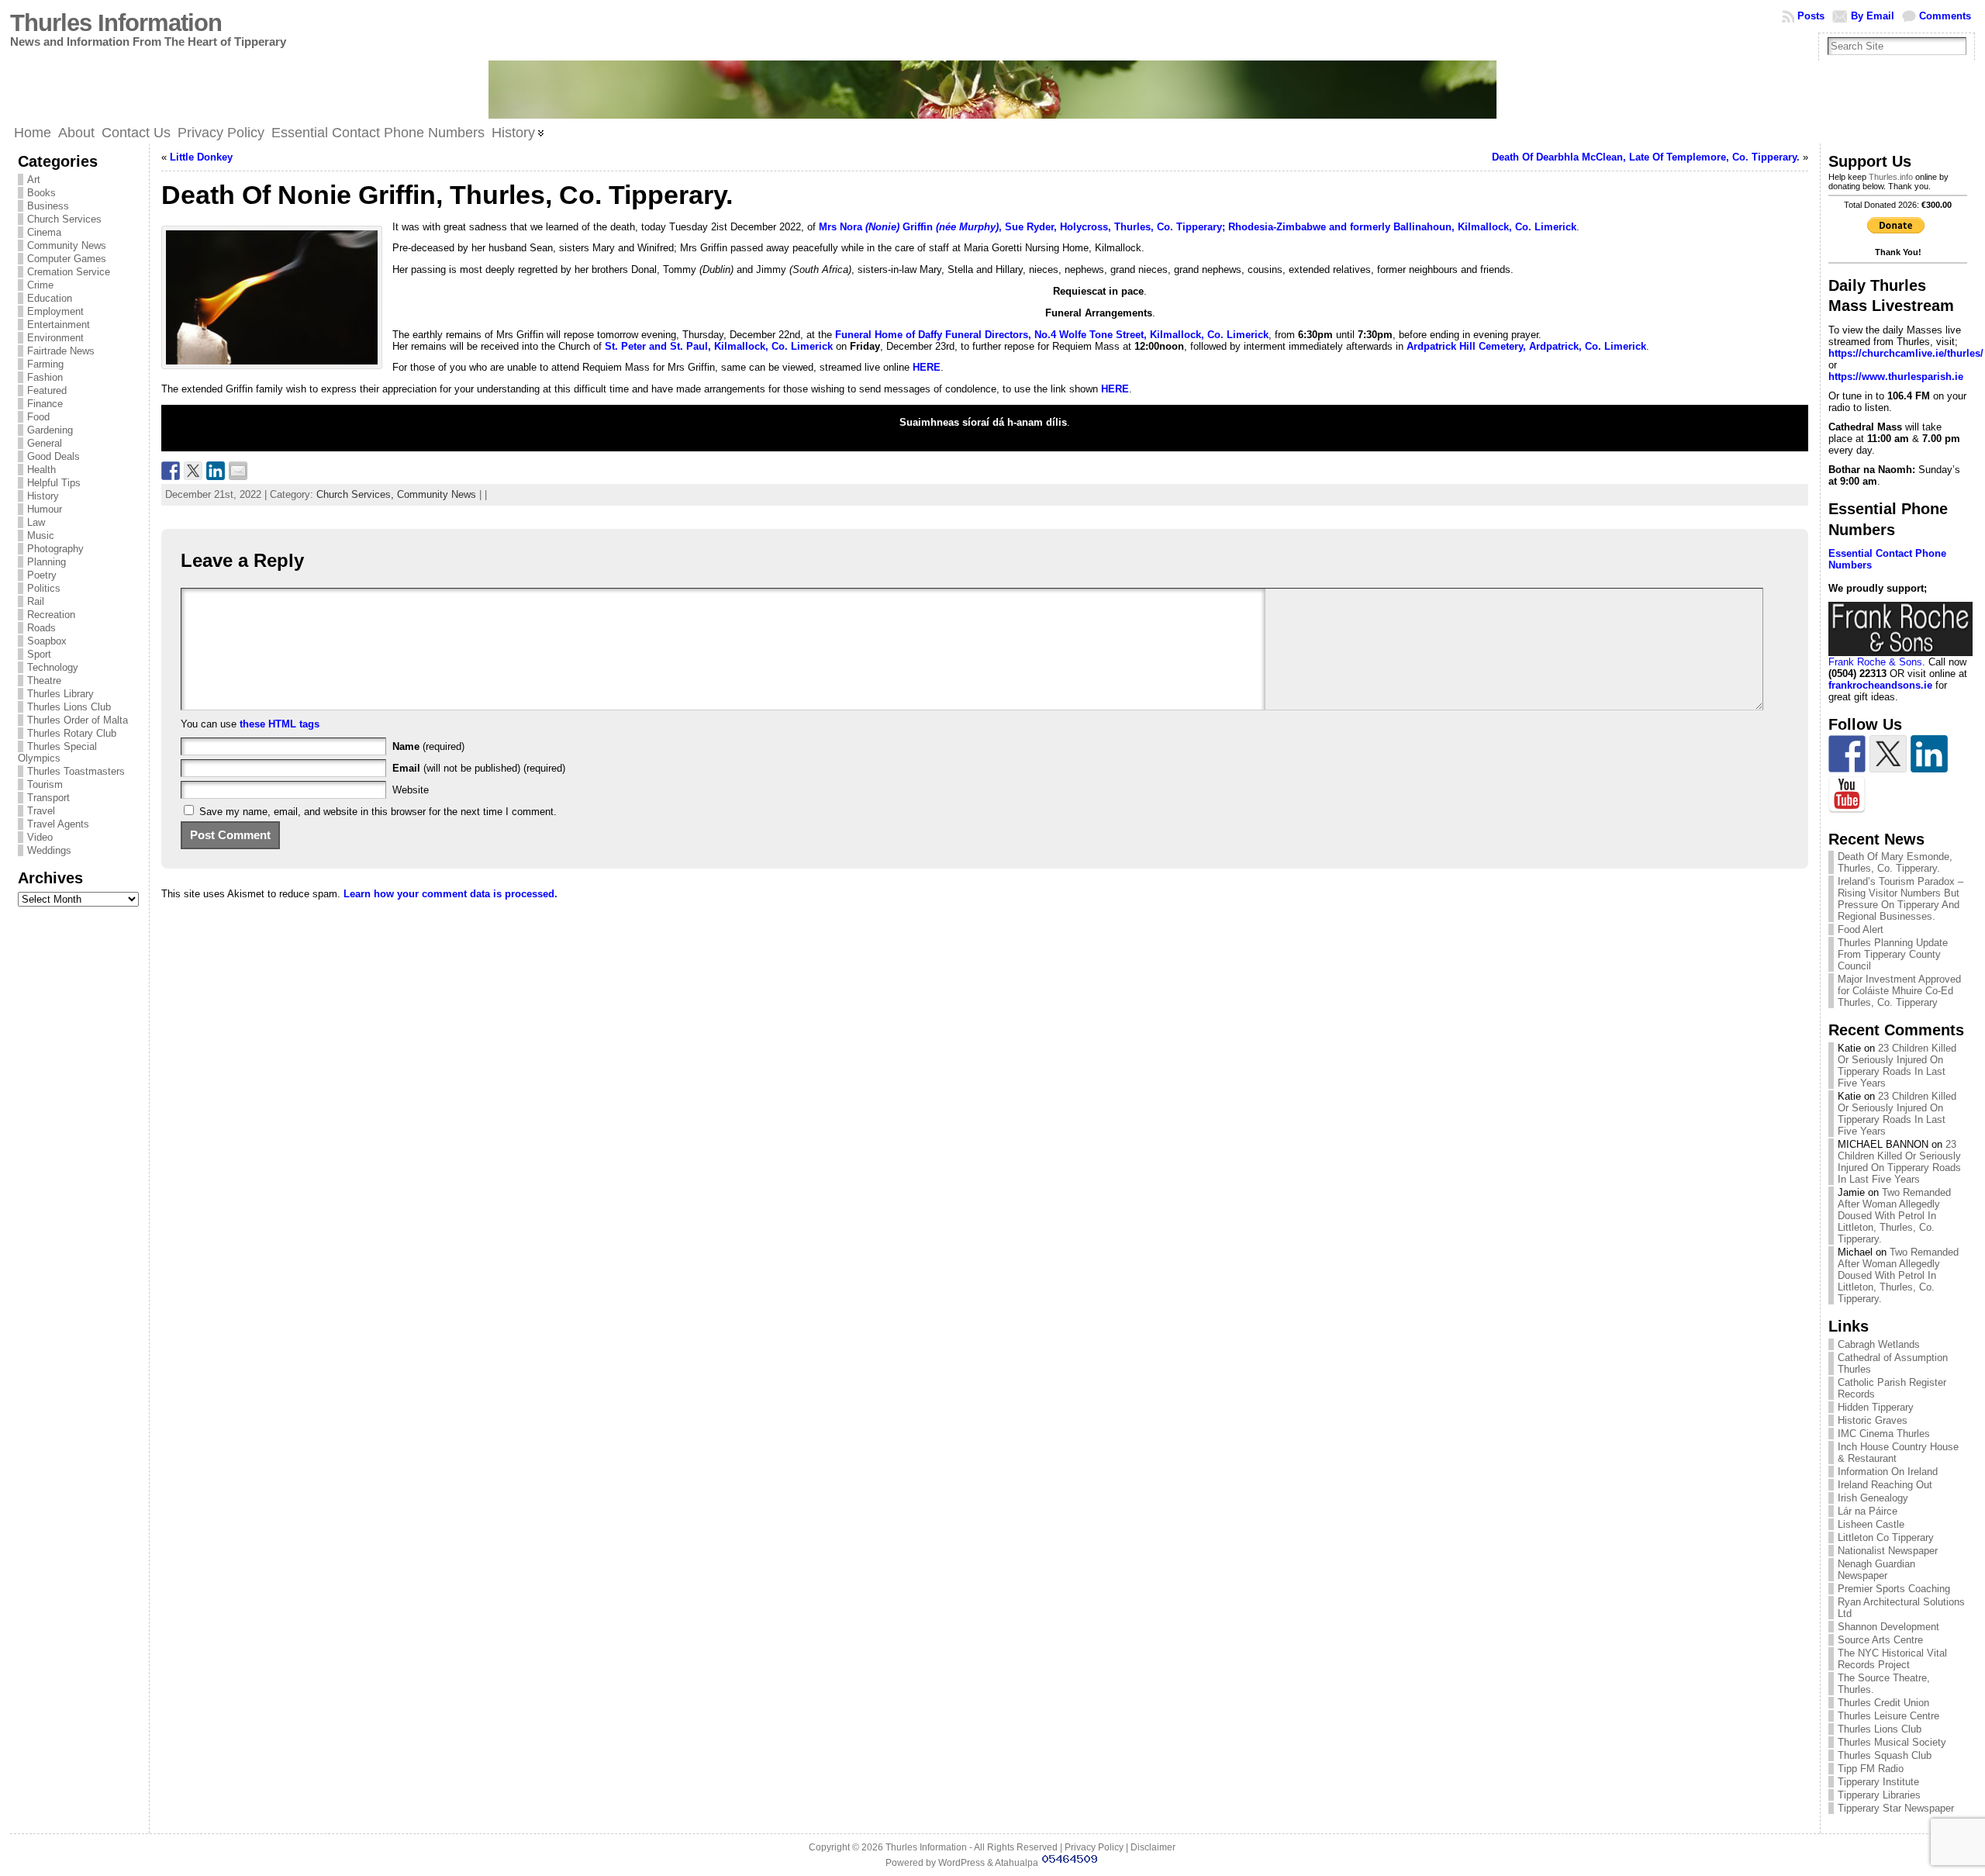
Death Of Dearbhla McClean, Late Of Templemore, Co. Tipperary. (1646, 157)
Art (34, 180)
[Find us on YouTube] (1847, 795)
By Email (1873, 16)
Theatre (44, 681)
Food (38, 417)
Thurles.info (1891, 177)
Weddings (49, 850)
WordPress (961, 1863)
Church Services (64, 219)
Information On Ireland (1888, 1472)
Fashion (45, 377)
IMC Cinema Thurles (1884, 1434)
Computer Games (67, 259)
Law (36, 522)
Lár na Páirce (1868, 1511)
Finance (45, 404)
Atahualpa (1017, 1863)
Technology (53, 667)
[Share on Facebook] (171, 471)
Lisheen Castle (1871, 1524)
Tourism (45, 784)
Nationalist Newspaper (1888, 1551)
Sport (39, 654)
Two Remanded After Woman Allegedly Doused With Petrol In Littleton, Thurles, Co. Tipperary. (1894, 1216)
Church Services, (357, 494)
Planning (47, 562)
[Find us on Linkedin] (1929, 754)
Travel (41, 811)
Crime (40, 285)
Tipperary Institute (1878, 1782)
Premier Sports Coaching (1894, 1589)
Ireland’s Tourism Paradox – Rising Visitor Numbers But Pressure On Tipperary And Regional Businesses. (1900, 899)
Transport (48, 798)
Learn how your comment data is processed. (451, 894)
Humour (45, 509)
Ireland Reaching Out (1885, 1485)
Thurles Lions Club (69, 707)
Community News (67, 245)
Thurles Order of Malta (78, 720)
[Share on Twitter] (193, 471)
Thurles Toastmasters (76, 771)
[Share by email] (238, 471)
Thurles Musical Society (1892, 1742)
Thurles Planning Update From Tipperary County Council (1893, 954)
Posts (1811, 16)
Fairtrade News (61, 351)
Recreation (51, 615)
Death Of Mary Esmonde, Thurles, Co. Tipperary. (1895, 862)
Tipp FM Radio (1871, 1769)
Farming (45, 364)
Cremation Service (69, 272)
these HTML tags (280, 724)
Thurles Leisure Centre (1888, 1716)
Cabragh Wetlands (1879, 1344)
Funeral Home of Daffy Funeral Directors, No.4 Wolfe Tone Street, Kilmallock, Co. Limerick (1052, 335)
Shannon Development (1888, 1627)
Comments (1945, 16)
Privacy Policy (1094, 1847)
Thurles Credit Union (1883, 1703)
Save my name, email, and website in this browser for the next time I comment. (378, 812)
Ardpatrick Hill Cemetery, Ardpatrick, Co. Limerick (1526, 346)
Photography (55, 549)
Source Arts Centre (1880, 1640)
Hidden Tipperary (1876, 1407)
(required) (428, 746)
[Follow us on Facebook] (1847, 754)
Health (41, 470)
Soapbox (47, 641)
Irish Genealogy (1873, 1498)
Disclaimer (1153, 1847)
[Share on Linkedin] (216, 471)
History (43, 496)
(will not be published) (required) (479, 768)
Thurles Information (116, 23)
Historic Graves (1873, 1420)
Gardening (50, 430)
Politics (44, 588)
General (45, 443)
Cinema (44, 232)
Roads (41, 628)
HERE (927, 367)
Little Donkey (201, 157)
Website (411, 790)
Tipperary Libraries (1879, 1795)
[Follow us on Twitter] (1888, 754)
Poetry (42, 575)
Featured (47, 390)
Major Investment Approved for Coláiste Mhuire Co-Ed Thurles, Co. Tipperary (1899, 991)
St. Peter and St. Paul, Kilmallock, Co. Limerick (719, 346)
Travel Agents (58, 824)
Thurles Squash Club (1885, 1755)
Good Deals (54, 456)
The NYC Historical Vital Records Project (1892, 1659)
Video (40, 837)
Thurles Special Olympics (57, 752)
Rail (36, 601)
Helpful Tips (54, 483)
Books (41, 193)
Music (41, 536)
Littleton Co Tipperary (1886, 1537)
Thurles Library (60, 694)
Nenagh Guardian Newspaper (1876, 1570)
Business (48, 206)
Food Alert (1861, 929)
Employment (55, 311)
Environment (55, 338)
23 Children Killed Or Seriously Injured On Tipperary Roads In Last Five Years (1897, 1066)
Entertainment (59, 325)
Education (50, 298)
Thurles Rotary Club (72, 733)
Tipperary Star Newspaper (1896, 1808)
